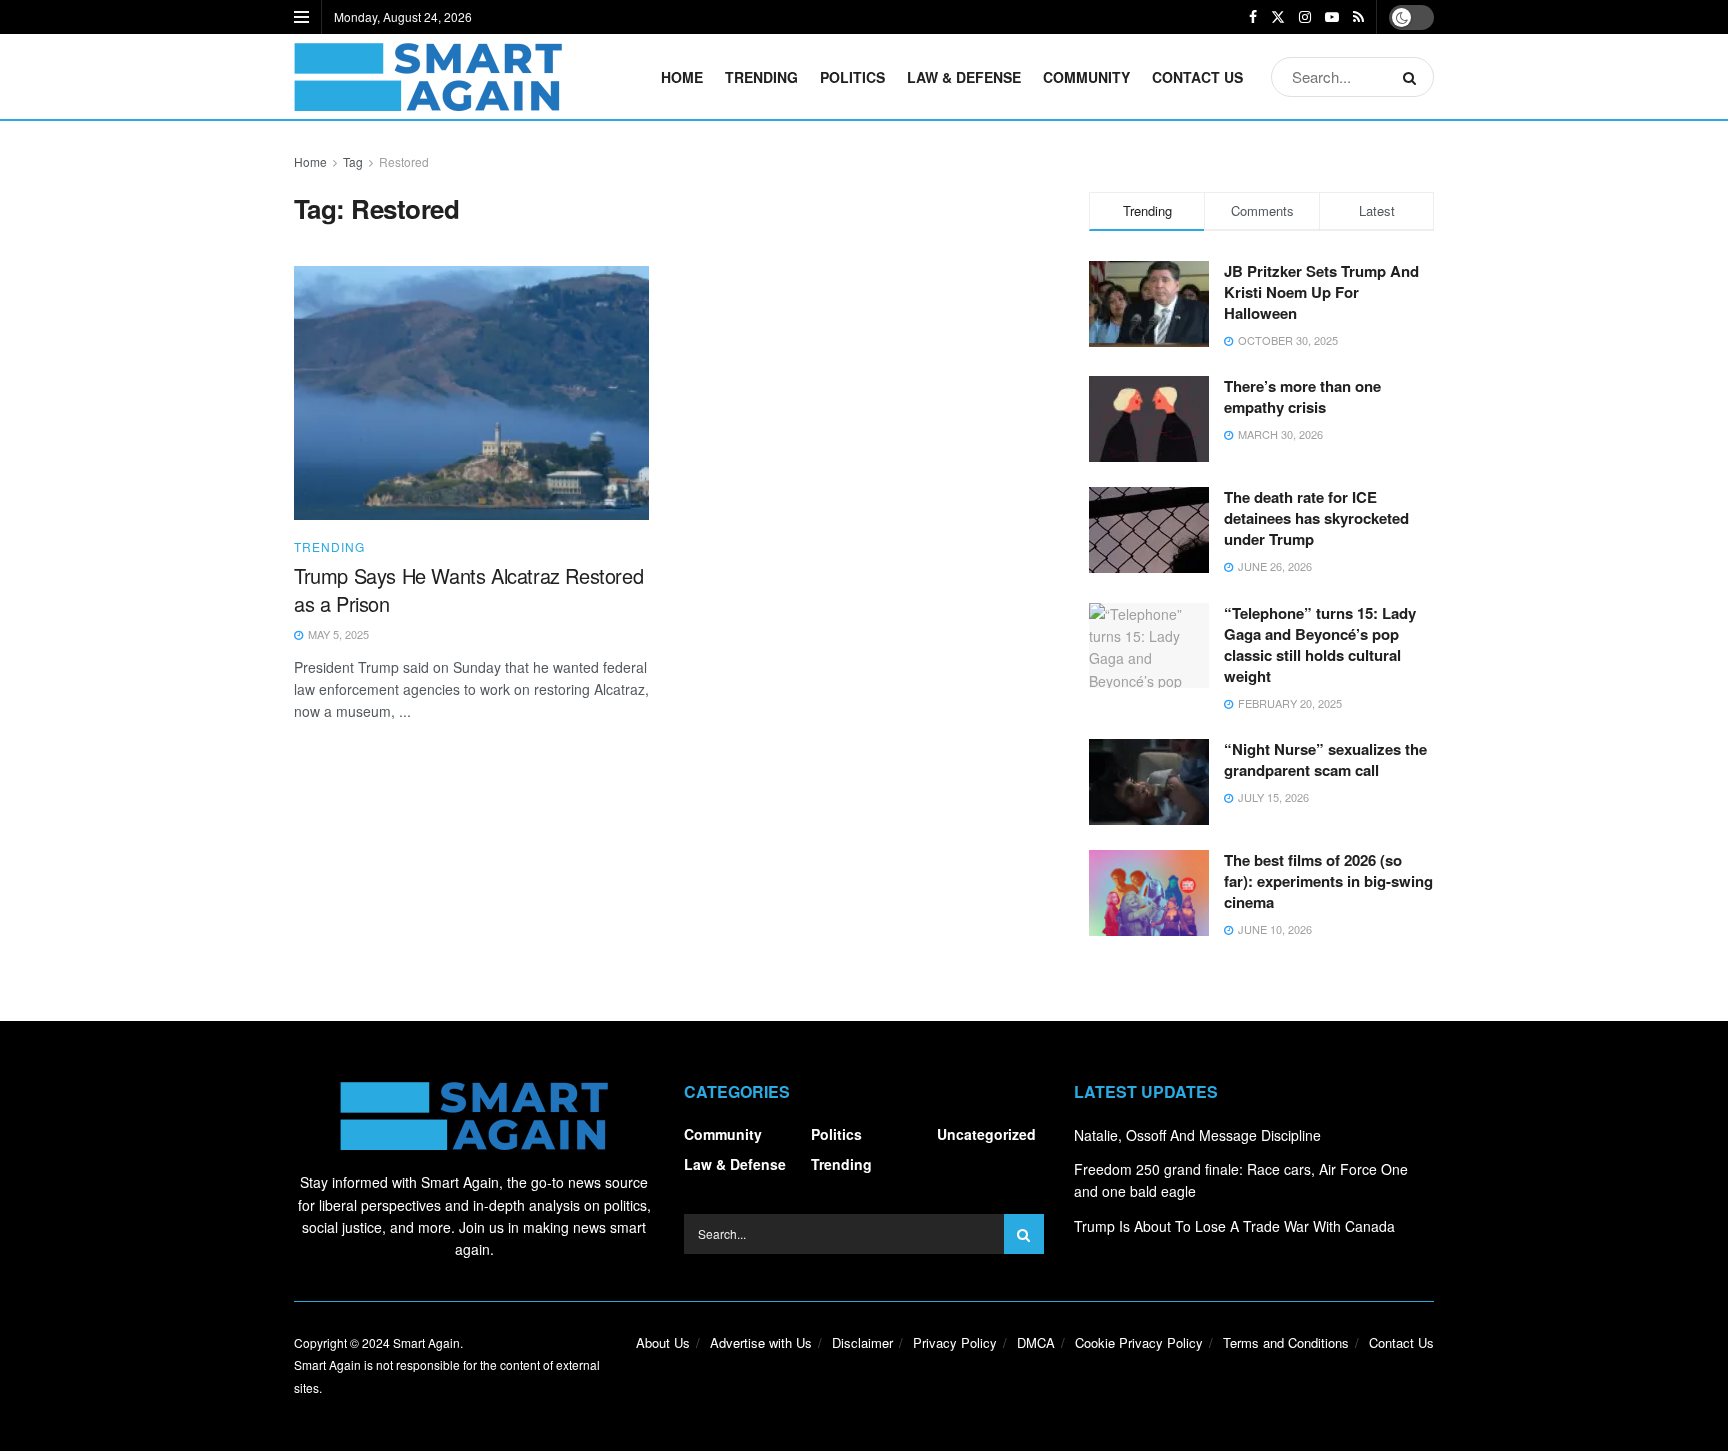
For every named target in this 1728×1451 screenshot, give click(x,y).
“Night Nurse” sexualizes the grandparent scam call (1325, 759)
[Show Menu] (301, 17)
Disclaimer (862, 1342)
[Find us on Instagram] (1305, 17)
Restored (404, 161)
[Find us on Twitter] (1278, 17)
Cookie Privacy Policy (1139, 1342)
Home (682, 77)
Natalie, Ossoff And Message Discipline (1197, 1135)
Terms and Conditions (1286, 1342)
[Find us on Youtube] (1332, 17)
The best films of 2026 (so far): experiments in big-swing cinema (1328, 881)
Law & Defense (964, 77)
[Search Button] (1413, 77)
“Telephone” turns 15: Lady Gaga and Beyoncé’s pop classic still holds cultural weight (1320, 644)
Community (1086, 77)
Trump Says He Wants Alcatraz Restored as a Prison (468, 589)
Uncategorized (986, 1134)
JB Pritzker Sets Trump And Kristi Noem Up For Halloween (1321, 292)
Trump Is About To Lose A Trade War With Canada (1234, 1226)
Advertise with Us (761, 1342)
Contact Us (1197, 77)
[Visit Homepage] (428, 77)
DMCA (1036, 1342)
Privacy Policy (955, 1342)
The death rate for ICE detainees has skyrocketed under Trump (1316, 518)
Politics (852, 77)
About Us (663, 1342)
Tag (353, 161)
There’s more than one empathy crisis (1302, 396)
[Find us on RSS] (1358, 17)
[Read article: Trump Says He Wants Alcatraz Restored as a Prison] (471, 393)
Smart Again (426, 1342)
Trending (761, 77)
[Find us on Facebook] (1253, 17)
